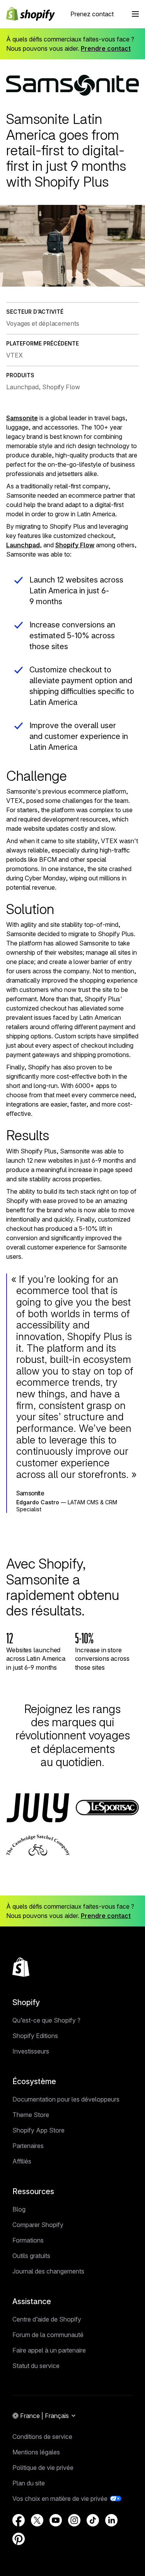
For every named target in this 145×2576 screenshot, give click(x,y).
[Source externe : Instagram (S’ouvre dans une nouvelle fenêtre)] (74, 2520)
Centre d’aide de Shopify (47, 2319)
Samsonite (22, 418)
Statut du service (36, 2366)
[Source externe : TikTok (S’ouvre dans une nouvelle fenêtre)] (93, 2520)
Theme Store (31, 2115)
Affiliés (22, 2161)
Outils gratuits (31, 2256)
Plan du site (29, 2483)
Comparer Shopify (38, 2225)
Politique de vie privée (43, 2468)
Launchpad (23, 545)
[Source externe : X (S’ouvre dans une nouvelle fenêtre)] (37, 2520)
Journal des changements (48, 2271)
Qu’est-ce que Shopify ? (46, 2020)
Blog (19, 2209)
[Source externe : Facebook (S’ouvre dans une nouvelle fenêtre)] (19, 2520)
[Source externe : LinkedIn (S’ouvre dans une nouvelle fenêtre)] (111, 2520)
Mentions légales (36, 2452)
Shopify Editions (35, 2036)
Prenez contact (92, 14)
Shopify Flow (75, 545)
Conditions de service (42, 2437)
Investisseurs (31, 2051)
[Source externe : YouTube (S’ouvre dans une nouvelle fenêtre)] (56, 2520)
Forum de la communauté (48, 2335)
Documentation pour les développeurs (66, 2099)
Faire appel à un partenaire (49, 2350)
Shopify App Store (38, 2130)
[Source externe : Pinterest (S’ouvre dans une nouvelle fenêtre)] (19, 2539)
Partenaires (28, 2146)
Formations (28, 2240)
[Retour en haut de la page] (21, 1967)
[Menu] (135, 14)
